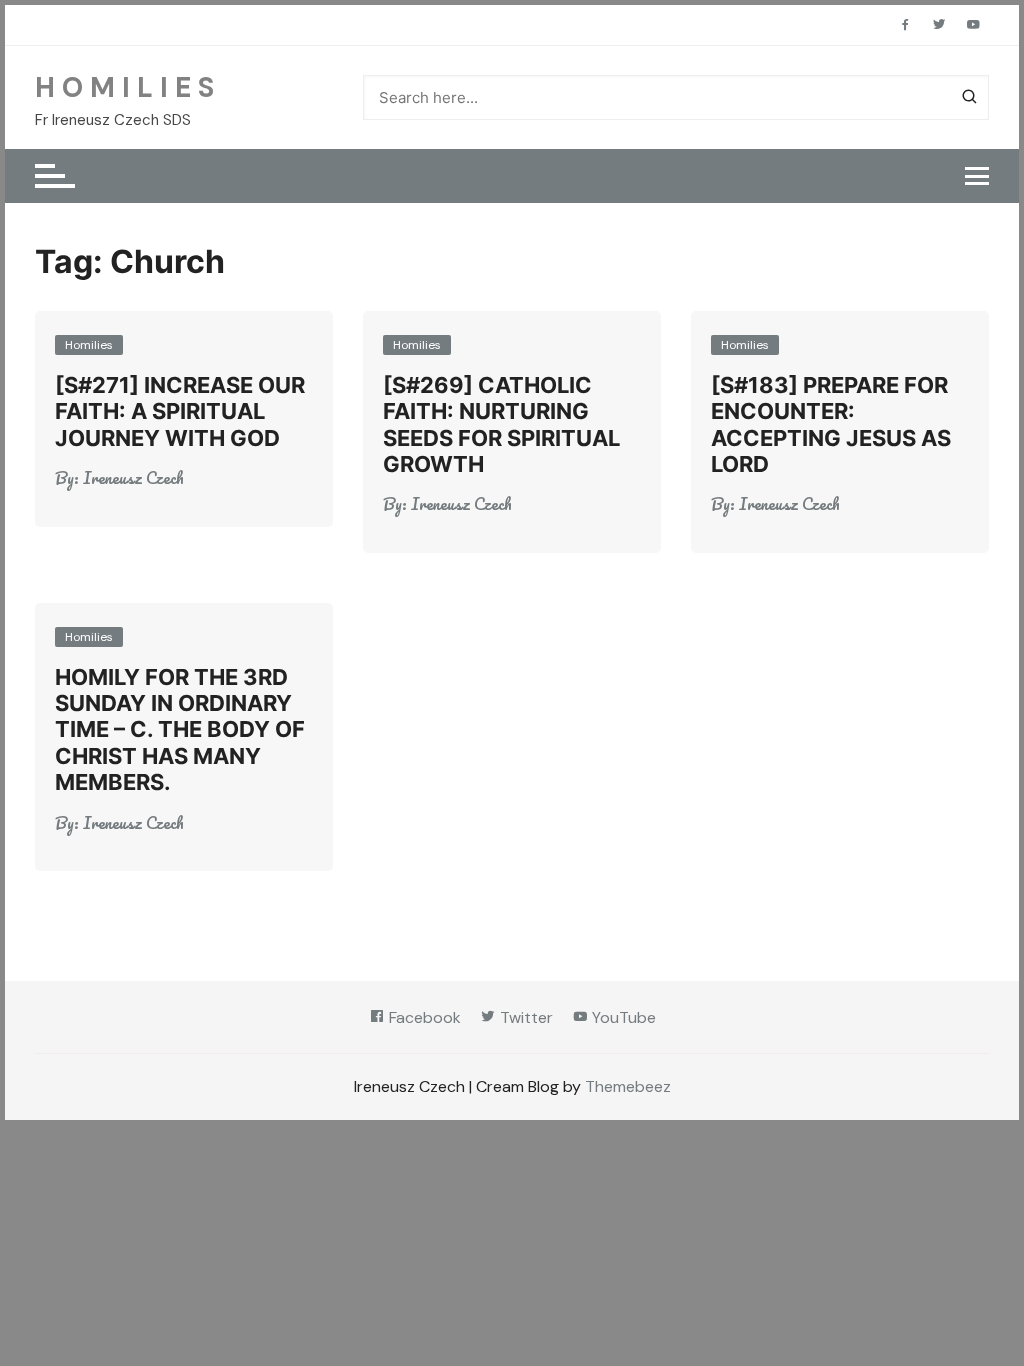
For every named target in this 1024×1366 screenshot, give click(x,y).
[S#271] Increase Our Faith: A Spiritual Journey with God (180, 411)
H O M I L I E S (124, 87)
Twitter (524, 1017)
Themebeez (628, 1086)
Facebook (423, 1017)
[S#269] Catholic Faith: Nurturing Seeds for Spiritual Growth (501, 424)
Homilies (89, 345)
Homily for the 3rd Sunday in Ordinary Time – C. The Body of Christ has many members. (180, 730)
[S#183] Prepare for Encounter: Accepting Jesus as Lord (831, 424)
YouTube (622, 1017)
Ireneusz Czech (133, 478)
